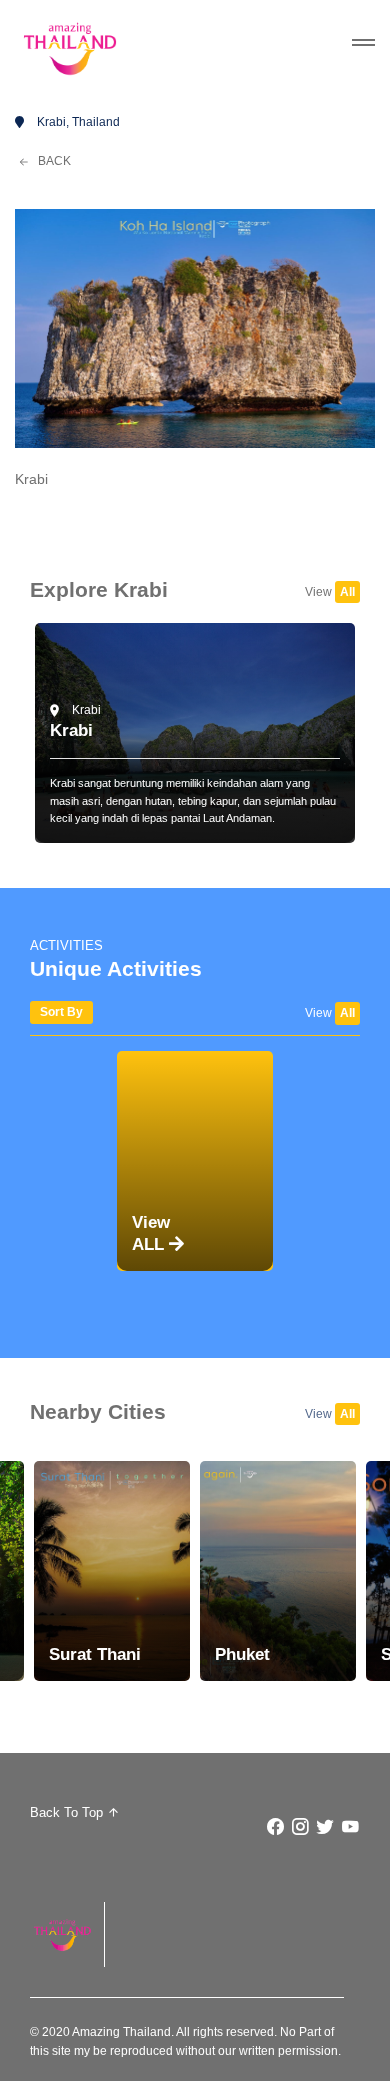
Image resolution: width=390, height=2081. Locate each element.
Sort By (61, 1012)
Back (53, 161)
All (347, 592)
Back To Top (68, 1812)
